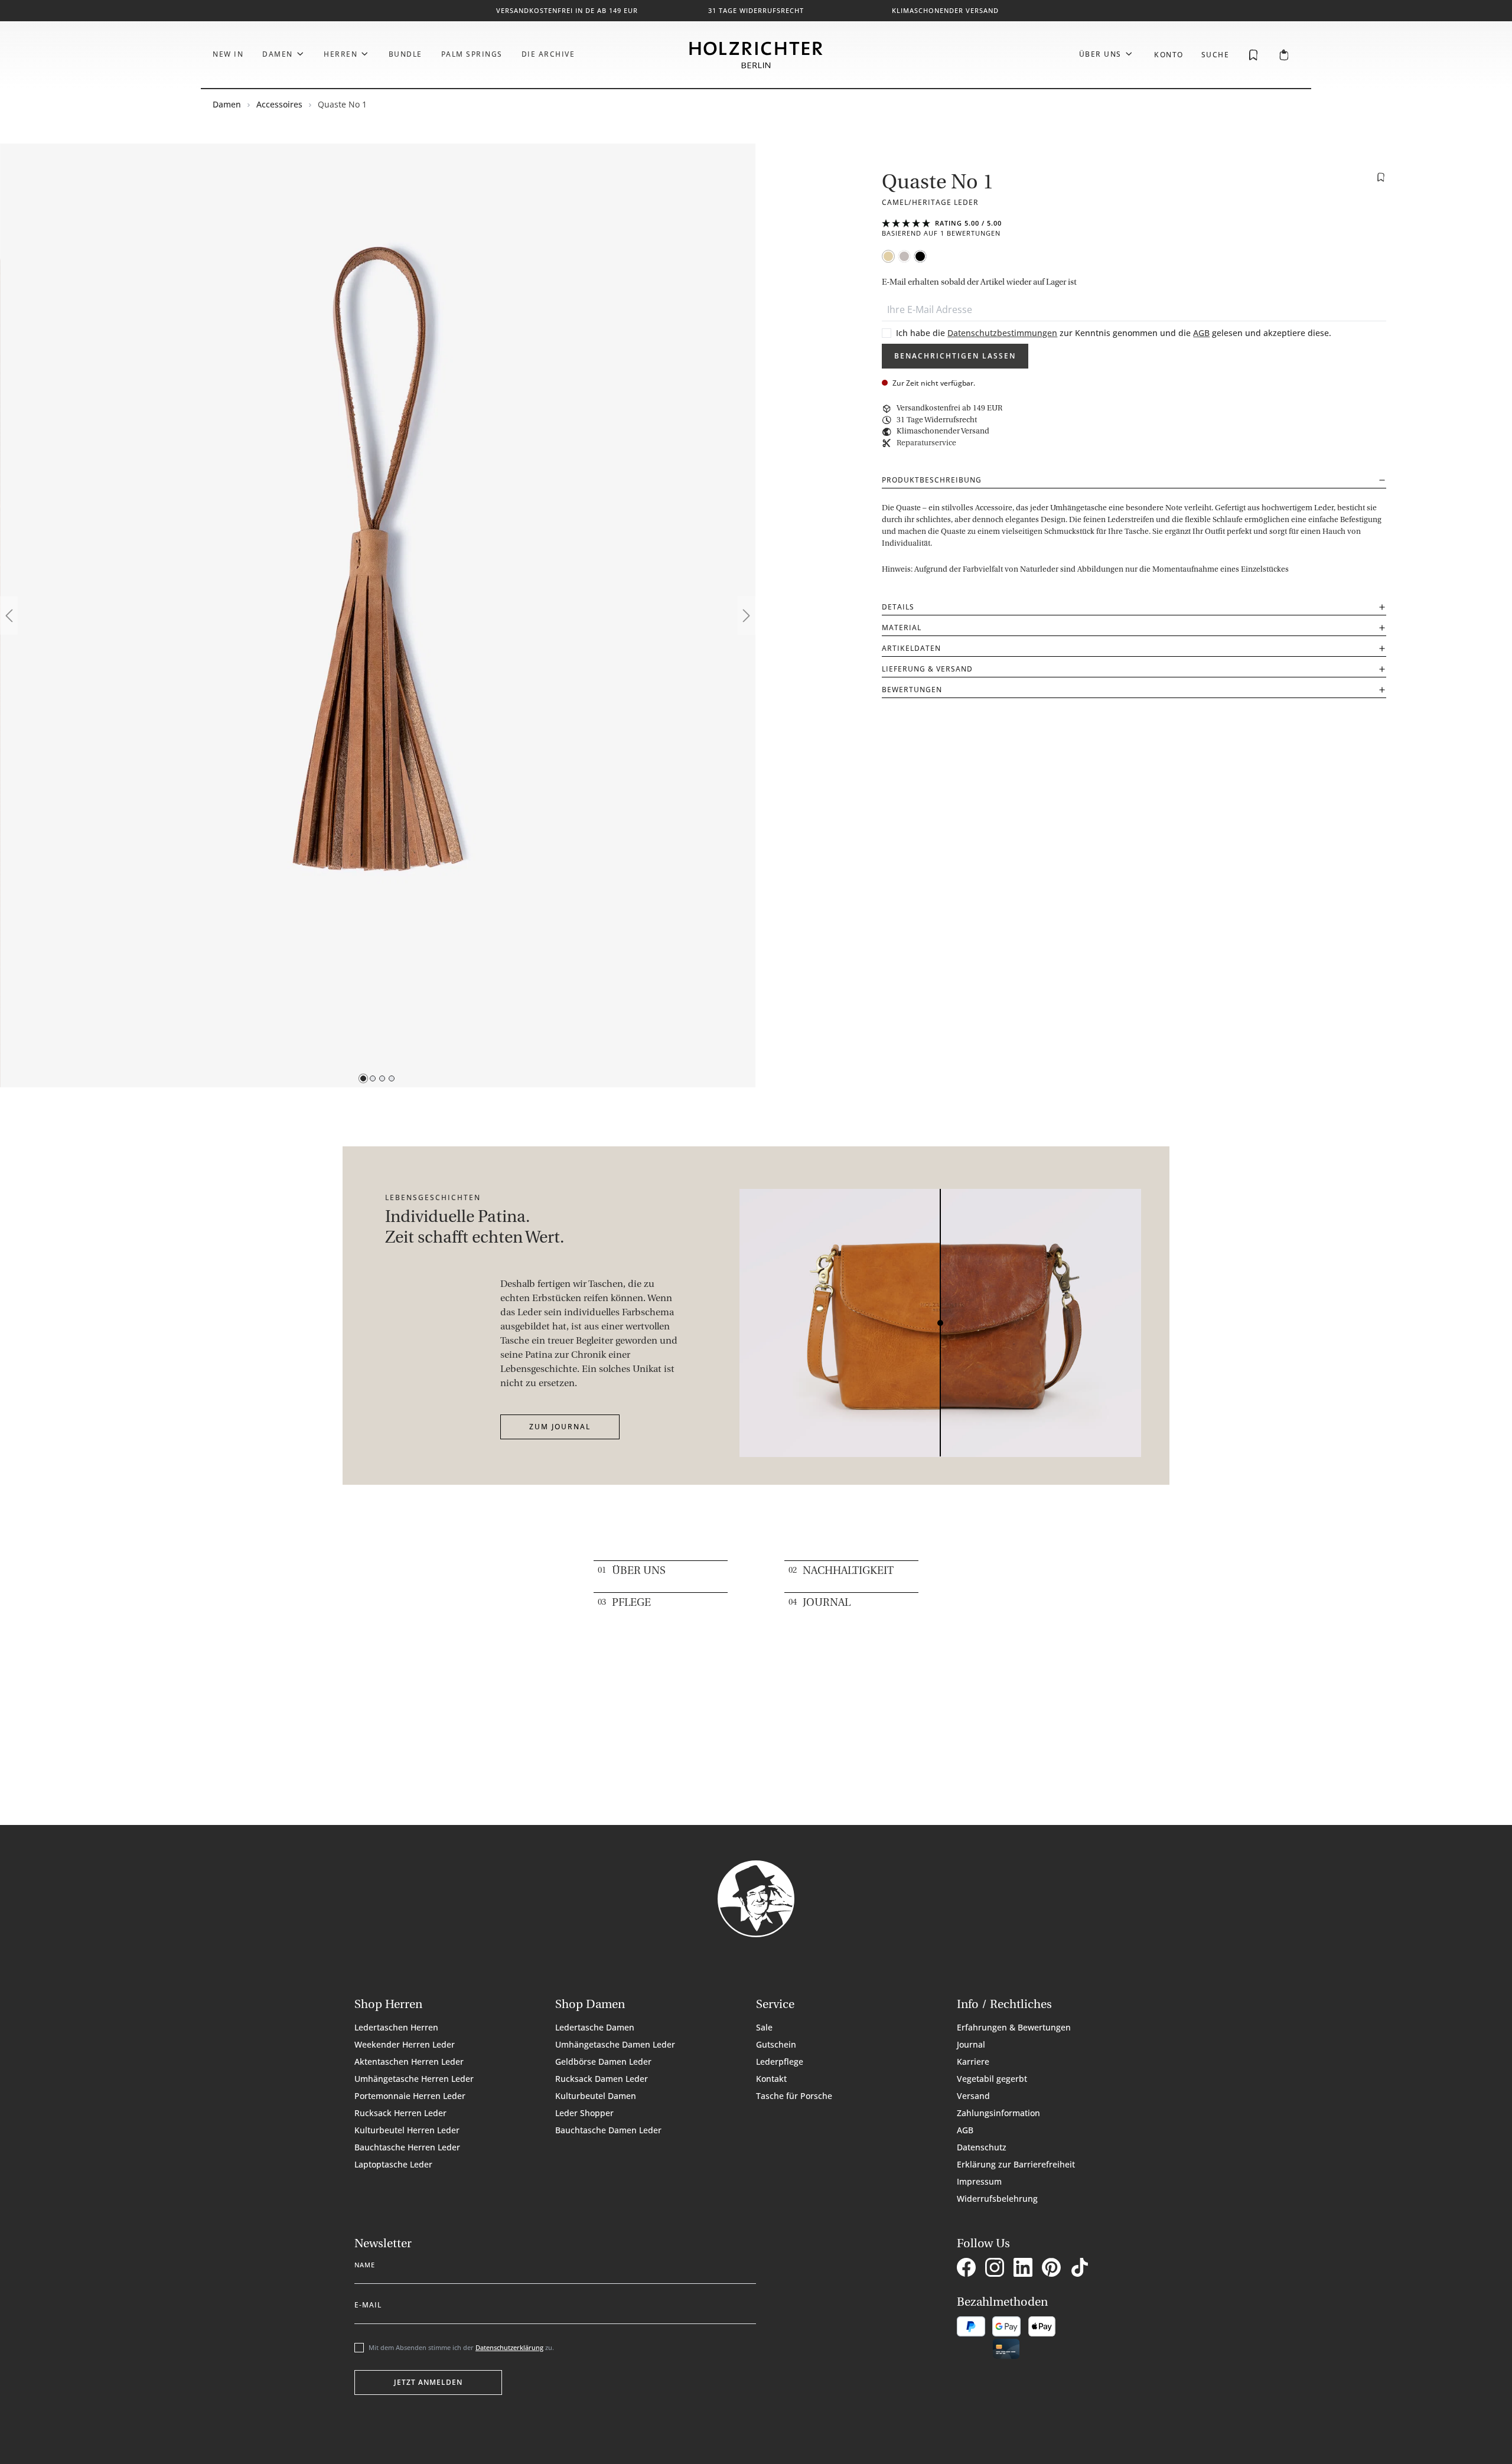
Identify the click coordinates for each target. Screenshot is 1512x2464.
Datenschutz (982, 2147)
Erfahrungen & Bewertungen (1014, 2027)
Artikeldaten (911, 648)
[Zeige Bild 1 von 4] (363, 1078)
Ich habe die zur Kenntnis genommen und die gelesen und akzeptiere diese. (1114, 333)
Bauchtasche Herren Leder (407, 2147)
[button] (1134, 228)
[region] (378, 615)
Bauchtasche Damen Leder (608, 2130)
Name (365, 2263)
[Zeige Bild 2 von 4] (373, 1078)
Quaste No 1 (342, 104)
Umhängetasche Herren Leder (414, 2079)
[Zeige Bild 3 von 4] (382, 1078)
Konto (1169, 55)
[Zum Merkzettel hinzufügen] (1381, 177)
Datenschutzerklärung (509, 2347)
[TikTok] (1082, 2269)
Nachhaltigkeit (848, 1572)
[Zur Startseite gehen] (756, 55)
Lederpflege (780, 2062)
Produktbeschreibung (932, 480)
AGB (1201, 333)
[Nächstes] (747, 616)
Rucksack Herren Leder (400, 2113)
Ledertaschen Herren (396, 2027)
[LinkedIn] (1025, 2269)
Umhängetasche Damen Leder (615, 2044)
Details (898, 607)
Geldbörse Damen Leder (603, 2062)
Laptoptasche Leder (393, 2164)
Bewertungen (912, 690)
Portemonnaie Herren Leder (410, 2096)
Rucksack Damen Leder (602, 2079)
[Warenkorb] (1284, 56)
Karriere (973, 2062)
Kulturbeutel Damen (596, 2096)
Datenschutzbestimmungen (1002, 333)
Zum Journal (560, 1427)
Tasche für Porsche (794, 2096)
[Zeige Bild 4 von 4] (392, 1078)
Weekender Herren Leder (405, 2044)
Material (902, 628)
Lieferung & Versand (927, 669)
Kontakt (771, 2079)
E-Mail (368, 2303)
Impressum (979, 2181)
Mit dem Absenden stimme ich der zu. (461, 2347)
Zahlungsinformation (998, 2113)
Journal (827, 1603)
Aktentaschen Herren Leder (409, 2062)
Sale (764, 2027)
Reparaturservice (926, 443)
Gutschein (776, 2044)
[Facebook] (969, 2269)
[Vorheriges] (9, 616)
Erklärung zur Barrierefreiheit (1016, 2164)
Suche (1216, 55)
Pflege (631, 1603)
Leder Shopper (584, 2113)
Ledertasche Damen (595, 2027)
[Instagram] (997, 2269)
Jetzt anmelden (428, 2382)
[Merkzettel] (1253, 54)
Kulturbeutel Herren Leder (407, 2130)
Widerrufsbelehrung (997, 2199)
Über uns (639, 1572)
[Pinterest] (1054, 2269)
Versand (973, 2096)
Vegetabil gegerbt (992, 2079)
